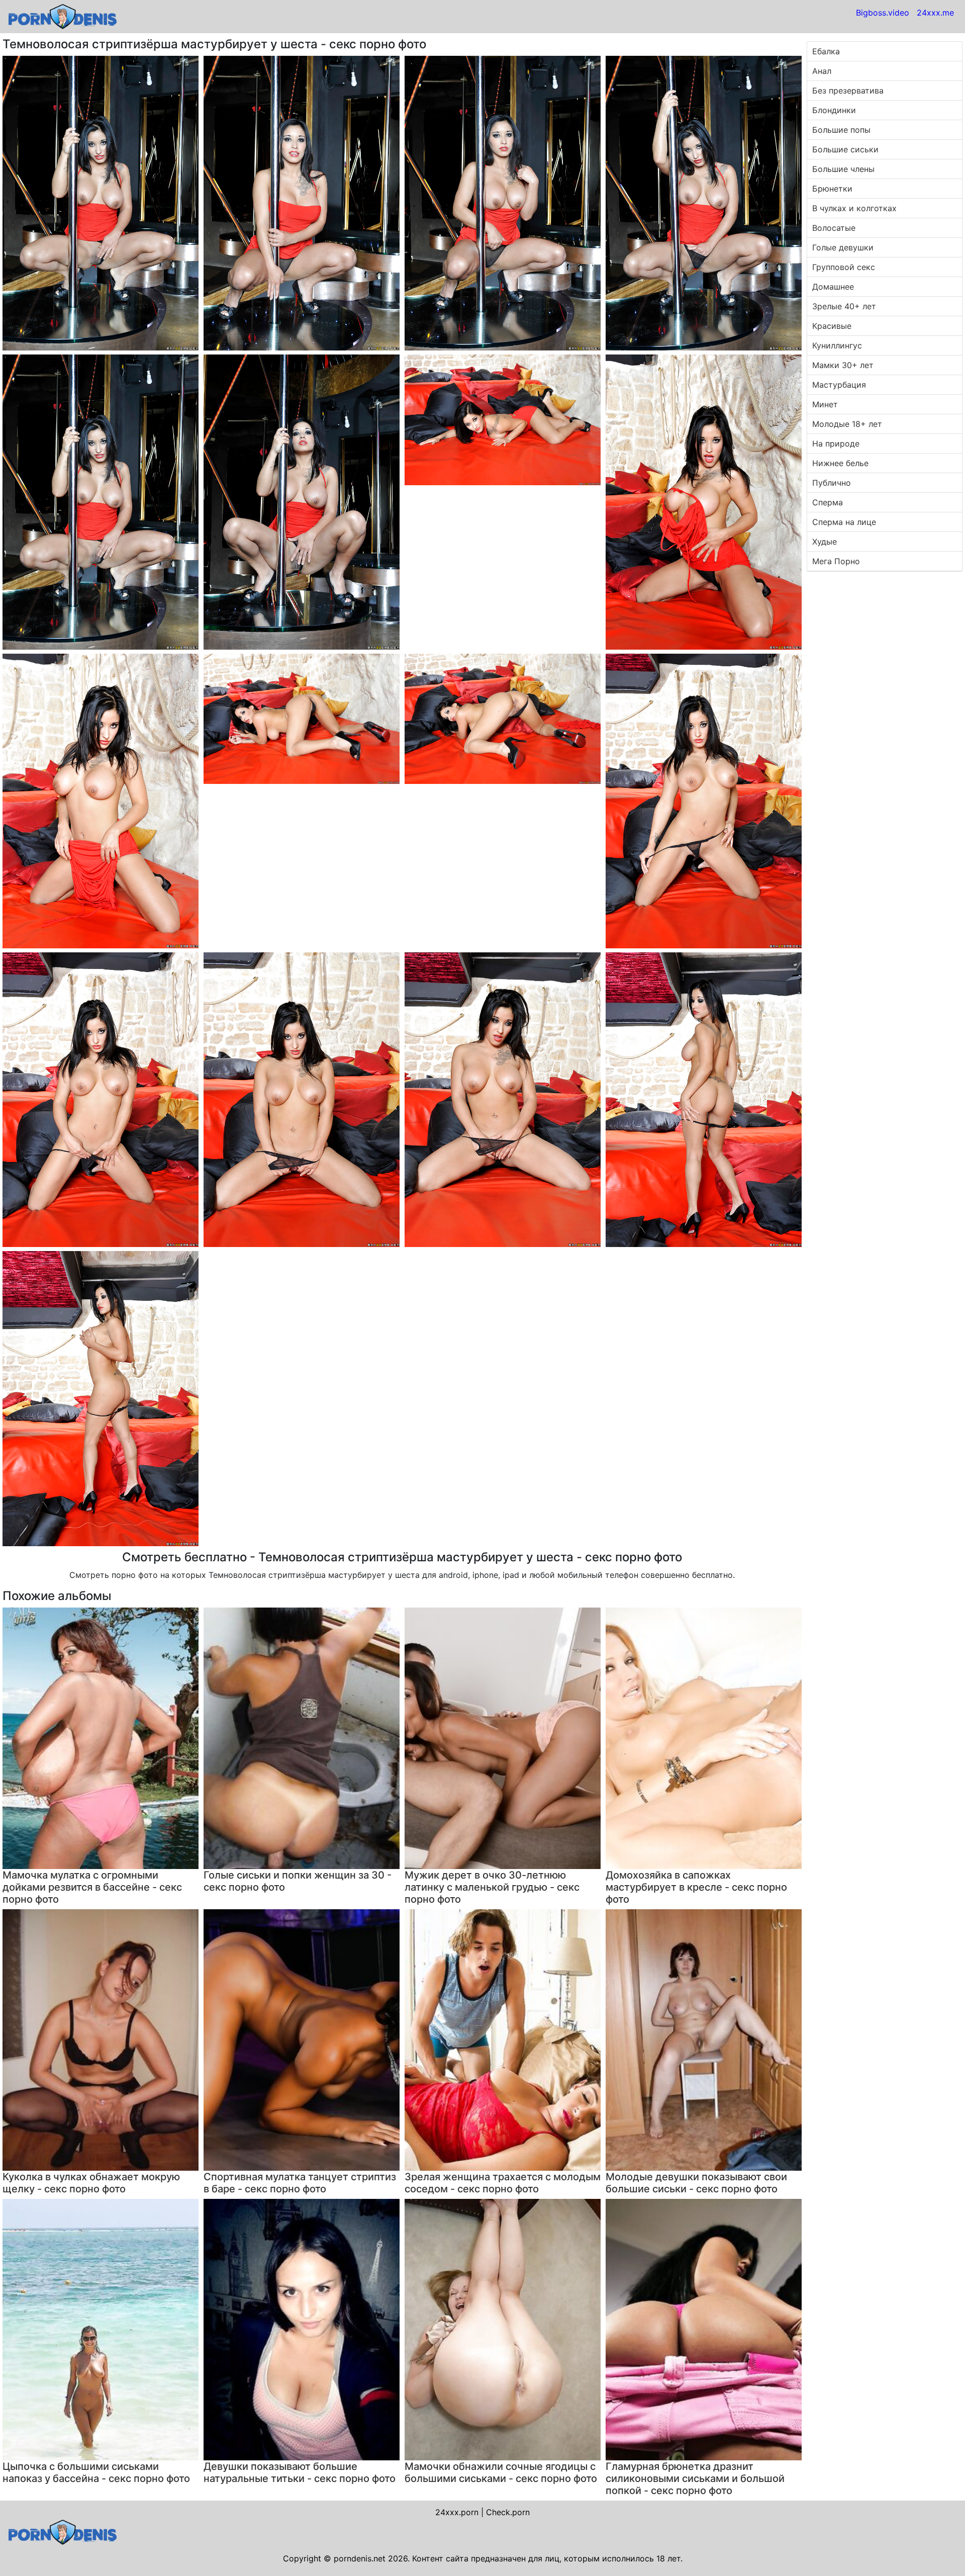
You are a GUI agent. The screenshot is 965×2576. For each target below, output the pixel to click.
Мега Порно (836, 561)
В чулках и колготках (854, 208)
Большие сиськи (845, 149)
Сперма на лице (844, 522)
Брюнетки (832, 189)
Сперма (828, 502)
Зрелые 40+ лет (844, 306)
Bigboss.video (883, 13)
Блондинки (834, 110)
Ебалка (826, 51)
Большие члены (843, 169)
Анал (822, 71)
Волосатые (834, 228)
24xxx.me (935, 13)
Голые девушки (843, 247)
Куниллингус (837, 345)
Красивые (832, 326)
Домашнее (833, 287)
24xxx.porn (457, 2512)
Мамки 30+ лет (843, 365)
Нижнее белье (840, 463)
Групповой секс (844, 267)
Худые (825, 542)
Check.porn (508, 2512)
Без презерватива (848, 91)
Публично (832, 483)
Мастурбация (839, 385)
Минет (825, 404)
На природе (836, 443)
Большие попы (841, 130)
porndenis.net (360, 2558)
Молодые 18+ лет (847, 424)
